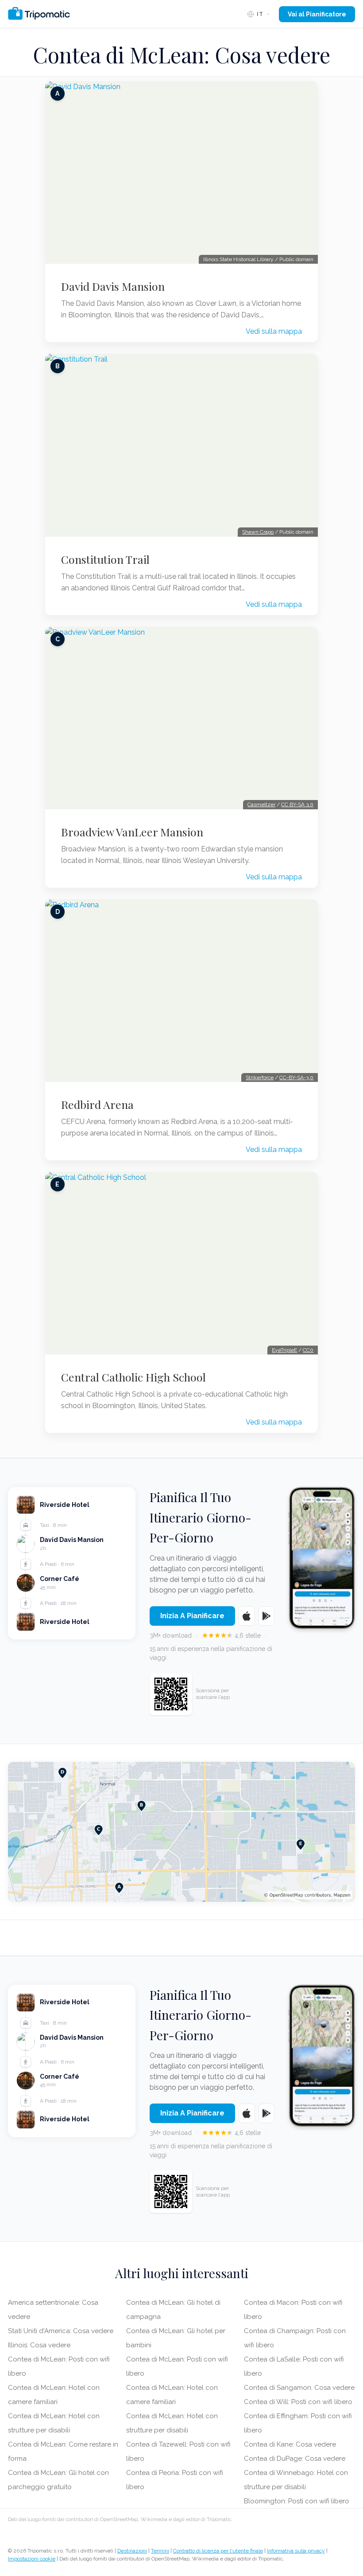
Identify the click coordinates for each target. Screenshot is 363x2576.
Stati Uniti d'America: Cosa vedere (61, 2331)
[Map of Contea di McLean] (181, 1832)
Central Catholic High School (133, 1377)
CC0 (308, 1350)
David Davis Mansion (113, 286)
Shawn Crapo (258, 532)
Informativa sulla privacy (296, 2551)
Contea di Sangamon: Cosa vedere (299, 2388)
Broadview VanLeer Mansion (132, 832)
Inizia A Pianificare (192, 1616)
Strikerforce (260, 1077)
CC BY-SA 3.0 (297, 804)
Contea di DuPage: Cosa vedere (295, 2459)
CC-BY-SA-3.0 (296, 1077)
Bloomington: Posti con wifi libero (297, 2501)
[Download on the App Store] (247, 1616)
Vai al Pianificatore (317, 14)
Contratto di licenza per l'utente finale (218, 2551)
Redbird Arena (97, 1105)
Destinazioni (132, 2551)
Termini (160, 2551)
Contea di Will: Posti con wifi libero (298, 2402)
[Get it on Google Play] (267, 1616)
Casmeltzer (261, 804)
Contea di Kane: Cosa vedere (290, 2444)
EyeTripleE (284, 1350)
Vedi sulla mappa (274, 331)
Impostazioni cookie (32, 2559)
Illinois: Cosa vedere (39, 2345)
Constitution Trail (105, 559)
